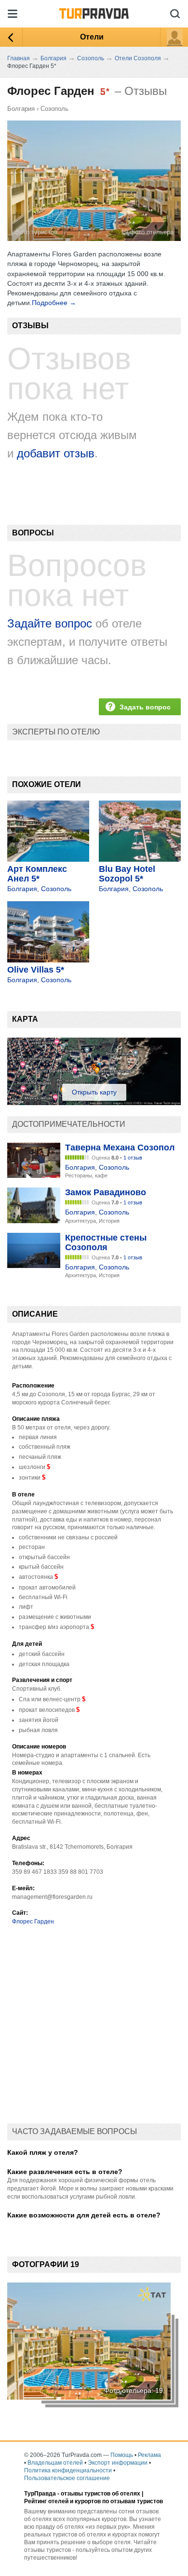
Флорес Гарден (33, 1922)
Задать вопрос (145, 707)
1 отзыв (133, 1158)
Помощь (122, 2455)
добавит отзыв (56, 453)
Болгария (21, 109)
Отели (92, 37)
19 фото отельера (147, 232)
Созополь (54, 109)
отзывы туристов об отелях (101, 2494)
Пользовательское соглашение (67, 2478)
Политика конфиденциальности (68, 2470)
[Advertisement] (94, 2029)
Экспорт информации (118, 2463)
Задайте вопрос (50, 623)
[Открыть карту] (94, 1103)
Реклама (149, 2455)
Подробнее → (54, 303)
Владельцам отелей (55, 2463)
